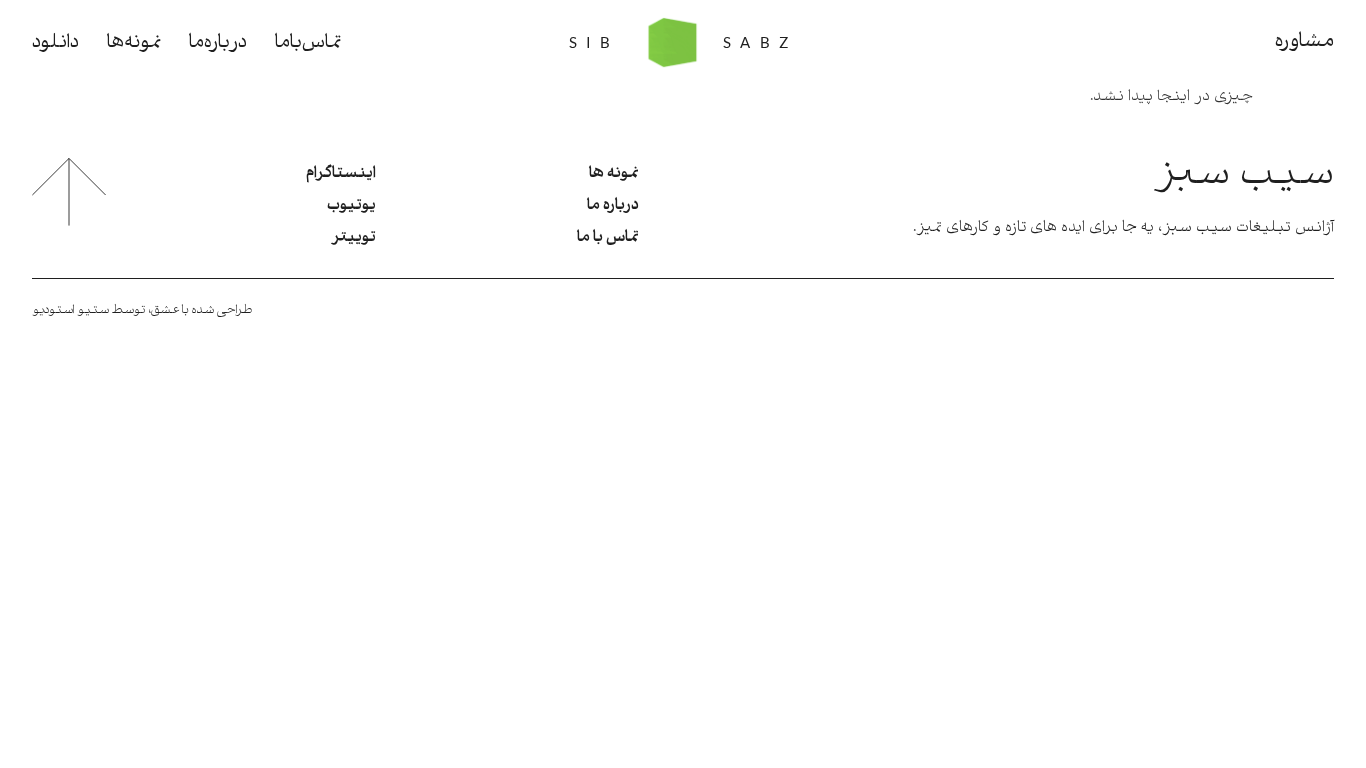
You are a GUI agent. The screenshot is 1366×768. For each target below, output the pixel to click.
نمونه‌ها (134, 43)
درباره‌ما (218, 43)
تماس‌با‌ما (308, 43)
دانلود (55, 43)
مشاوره (1304, 42)
